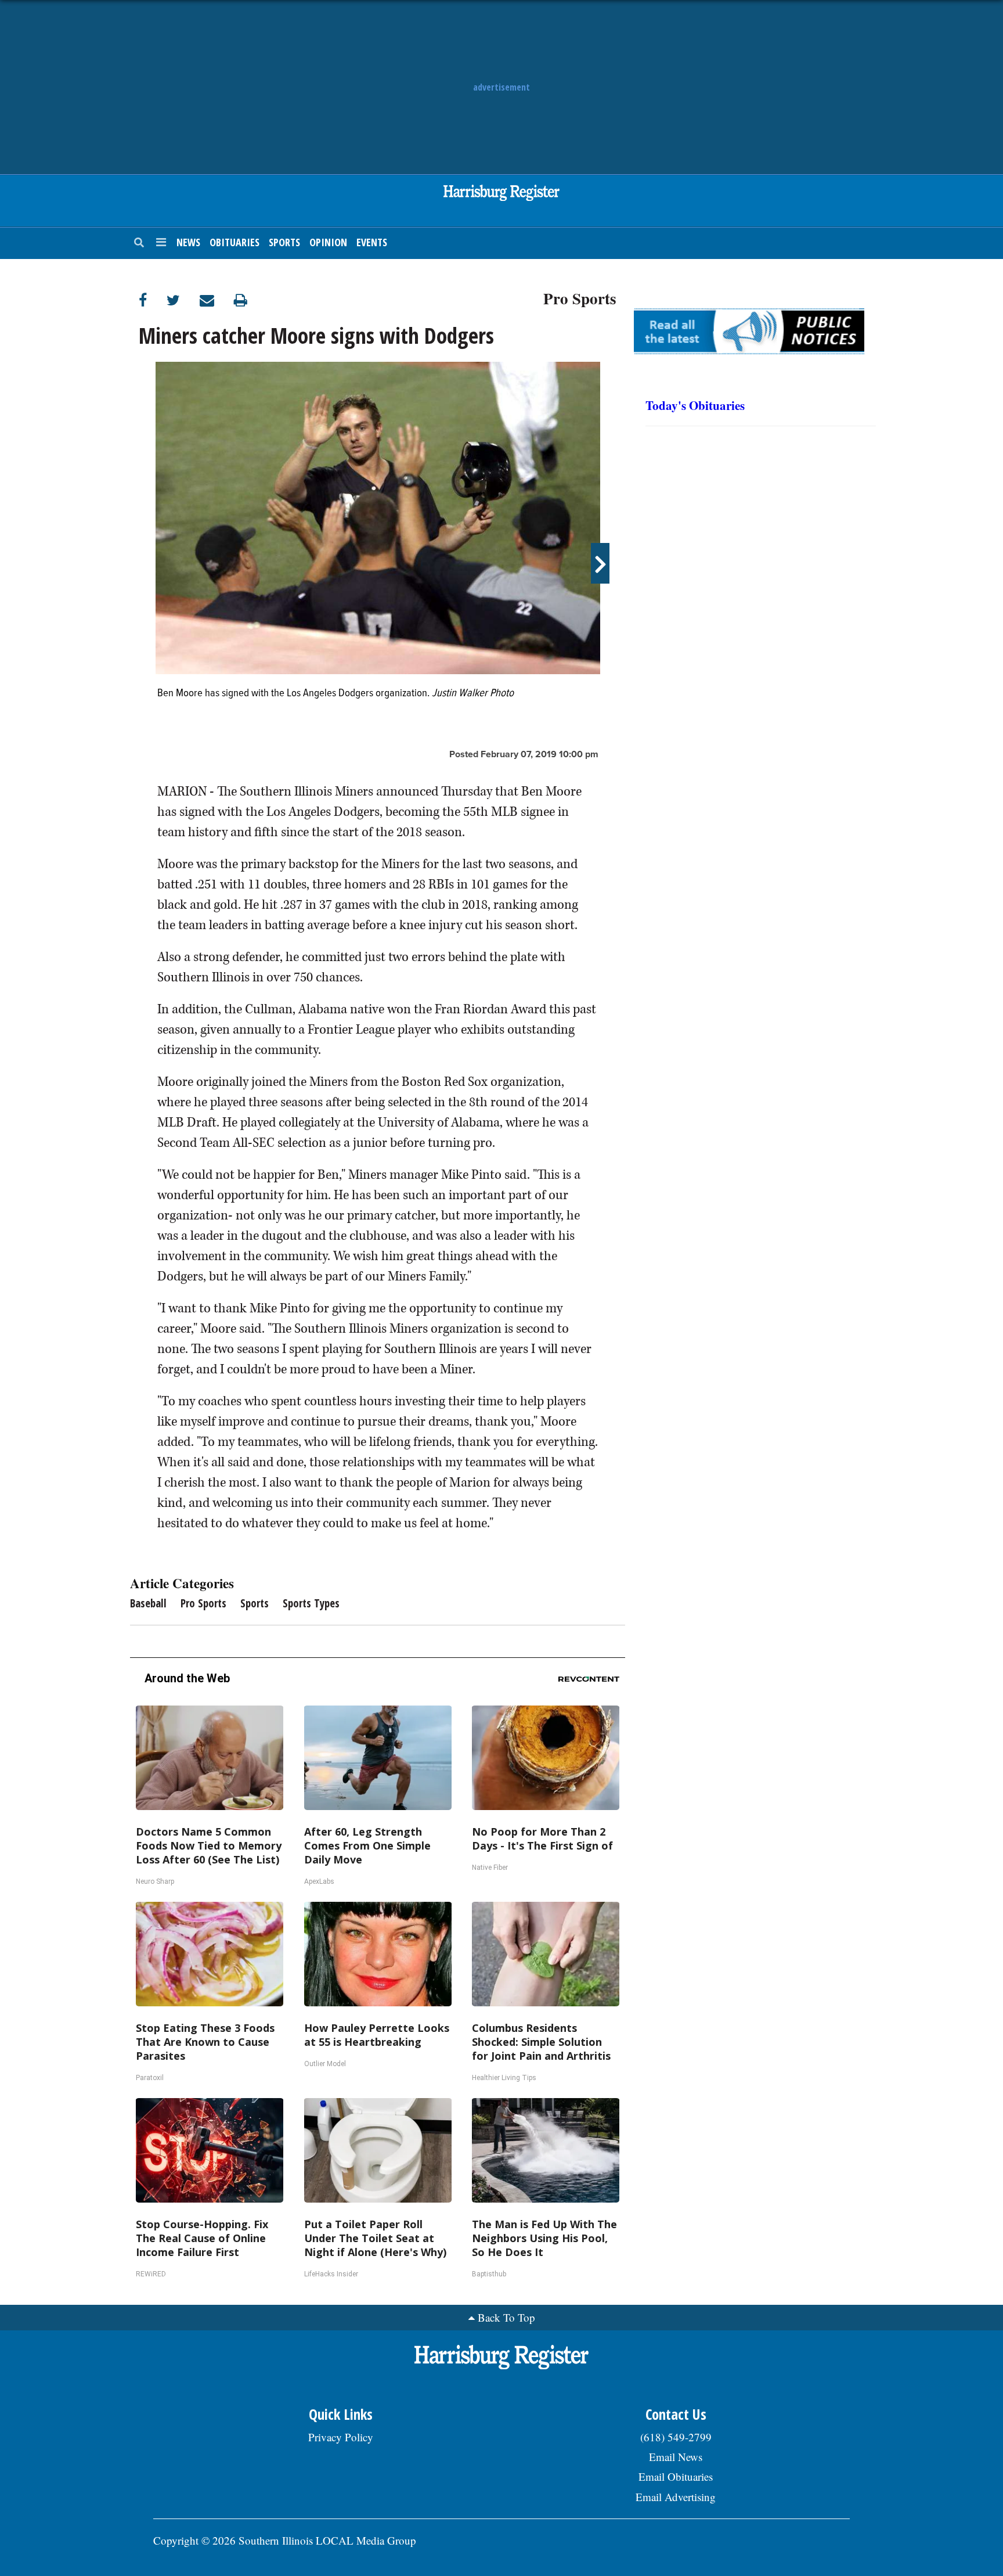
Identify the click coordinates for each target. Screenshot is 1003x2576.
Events (372, 242)
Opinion (328, 242)
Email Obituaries (676, 2476)
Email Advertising (676, 2497)
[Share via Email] (217, 300)
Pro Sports (580, 297)
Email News (676, 2457)
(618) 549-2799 (676, 2437)
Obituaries (234, 242)
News (188, 242)
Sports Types (311, 1603)
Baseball (148, 1603)
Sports (284, 242)
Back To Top (506, 2317)
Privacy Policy (341, 2437)
